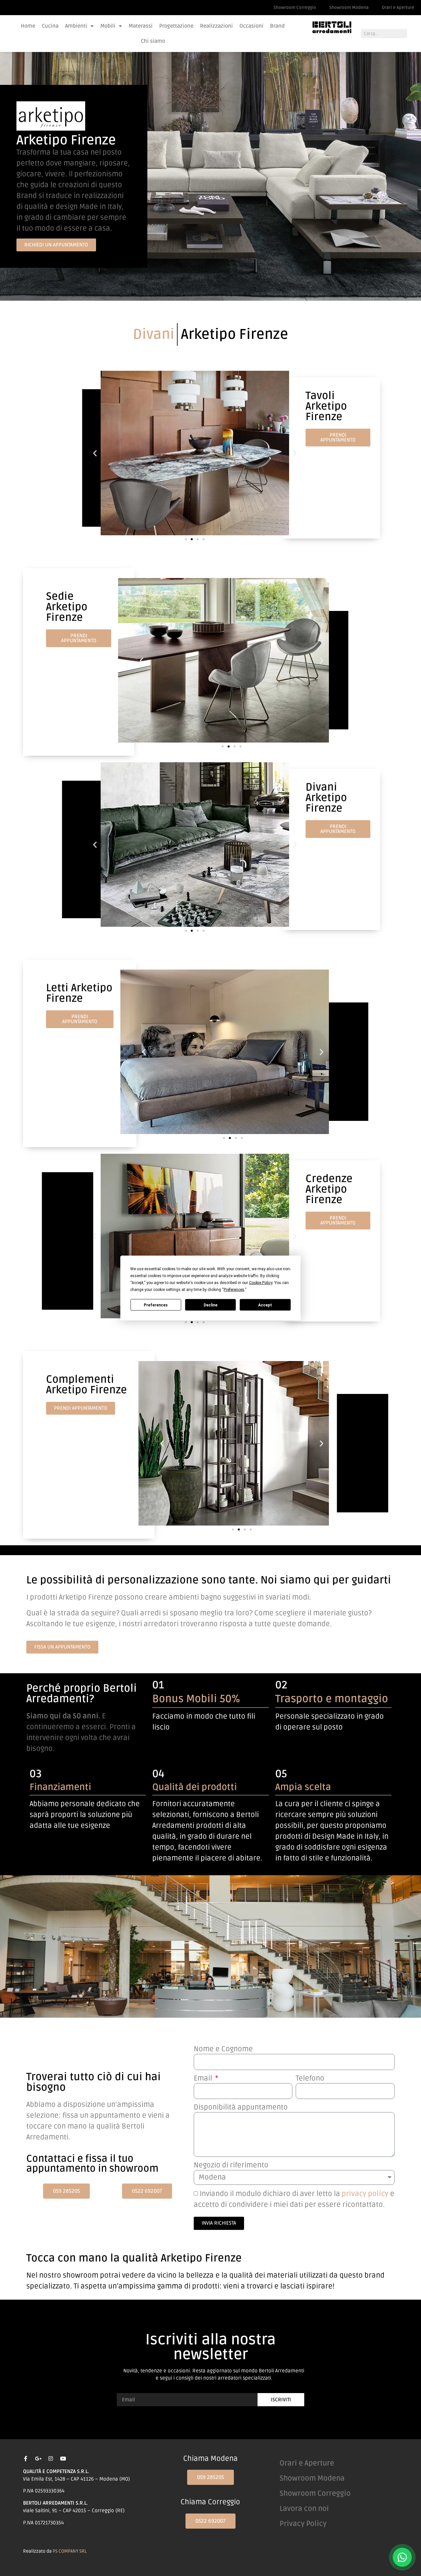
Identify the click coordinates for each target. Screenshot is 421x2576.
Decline (210, 1305)
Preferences (156, 1305)
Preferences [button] (234, 1290)
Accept (265, 1305)
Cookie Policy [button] (261, 1283)
